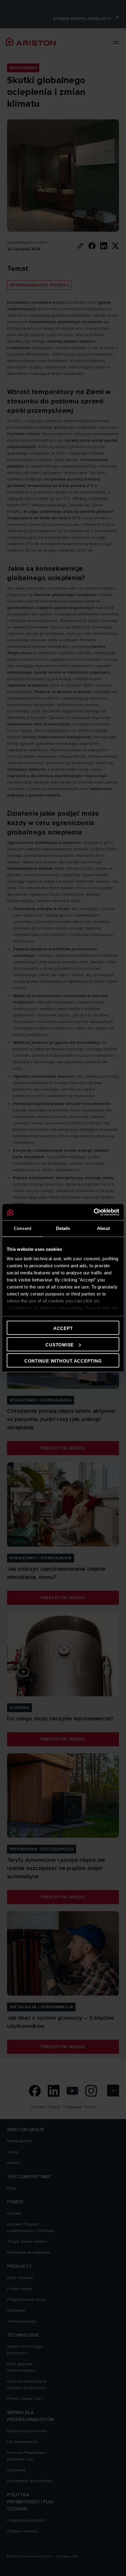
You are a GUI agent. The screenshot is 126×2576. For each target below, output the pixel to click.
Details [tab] (63, 1228)
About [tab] (103, 1228)
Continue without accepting (63, 1361)
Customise (60, 1344)
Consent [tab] (23, 1228)
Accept (63, 1328)
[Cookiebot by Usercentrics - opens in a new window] (94, 1212)
